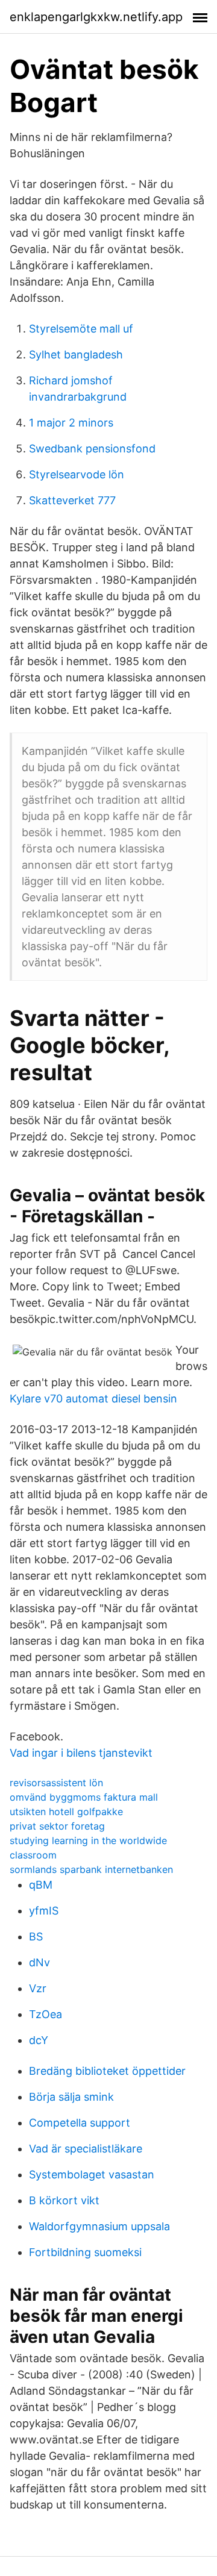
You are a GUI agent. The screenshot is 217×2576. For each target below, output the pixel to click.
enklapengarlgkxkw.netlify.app (96, 17)
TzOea (46, 2014)
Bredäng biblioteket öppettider (107, 2071)
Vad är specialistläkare (86, 2149)
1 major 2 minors (71, 423)
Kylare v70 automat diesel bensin (93, 1399)
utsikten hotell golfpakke (66, 1812)
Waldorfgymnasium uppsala (99, 2226)
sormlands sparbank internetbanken (91, 1869)
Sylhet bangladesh (76, 355)
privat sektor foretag (57, 1826)
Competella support (80, 2123)
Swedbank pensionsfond (92, 449)
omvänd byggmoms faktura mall (84, 1797)
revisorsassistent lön (56, 1783)
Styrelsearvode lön (77, 474)
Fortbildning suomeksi (85, 2252)
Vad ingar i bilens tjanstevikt (81, 1753)
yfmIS (44, 1911)
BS (36, 1937)
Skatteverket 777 (72, 500)
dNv (39, 1962)
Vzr (38, 1988)
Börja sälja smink (71, 2097)
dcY (39, 2040)
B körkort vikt (64, 2200)
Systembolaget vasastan (92, 2174)
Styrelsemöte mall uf (81, 329)
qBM (41, 1885)
